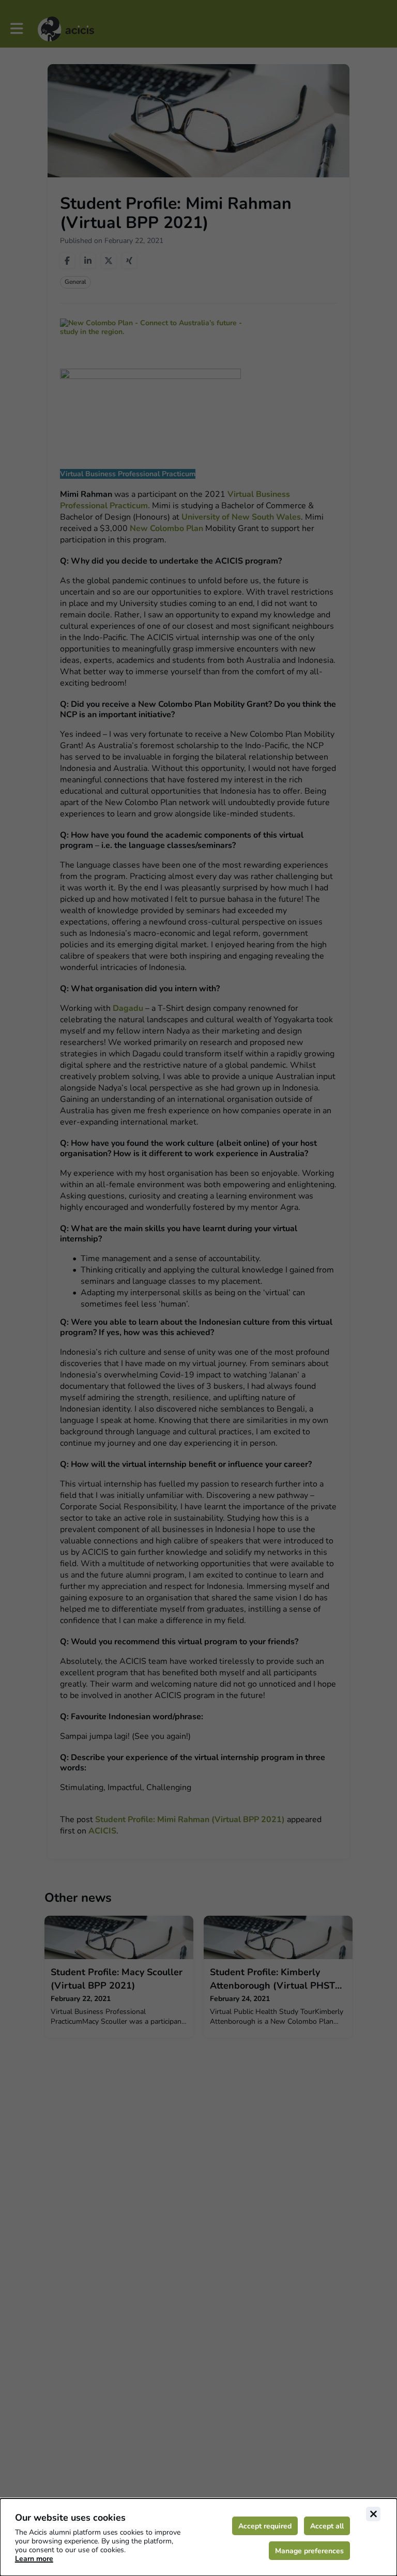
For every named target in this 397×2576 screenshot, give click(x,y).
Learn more (34, 2559)
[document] (198, 2537)
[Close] (373, 2514)
